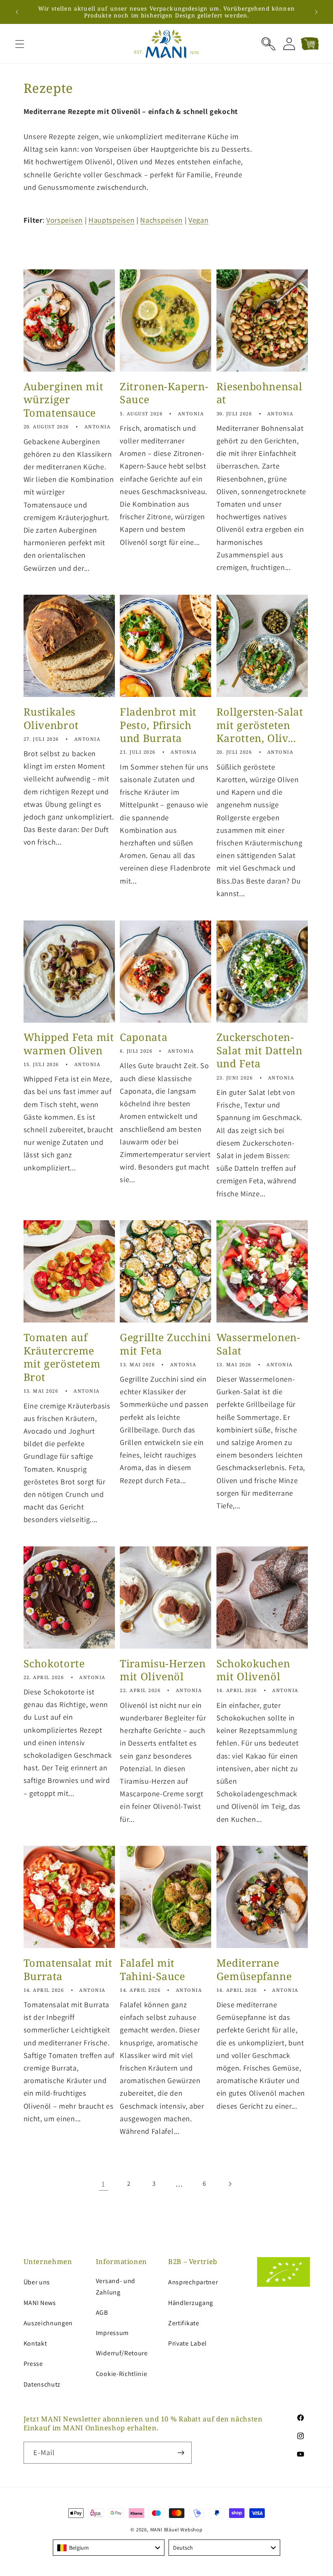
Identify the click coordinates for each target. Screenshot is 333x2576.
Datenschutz (42, 2384)
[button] (20, 44)
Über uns (37, 2282)
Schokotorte (54, 1663)
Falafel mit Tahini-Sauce (152, 1970)
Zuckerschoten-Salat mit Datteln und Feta (259, 1050)
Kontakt (35, 2343)
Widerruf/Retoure (122, 2353)
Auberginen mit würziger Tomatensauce (64, 400)
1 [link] (103, 2184)
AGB (102, 2313)
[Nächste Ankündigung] (316, 12)
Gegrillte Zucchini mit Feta (165, 1344)
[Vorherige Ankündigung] (17, 12)
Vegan (198, 220)
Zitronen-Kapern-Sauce (164, 393)
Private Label (187, 2343)
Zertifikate (184, 2323)
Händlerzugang (191, 2303)
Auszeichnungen (48, 2323)
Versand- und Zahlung (116, 2286)
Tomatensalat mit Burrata (68, 1970)
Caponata (144, 1037)
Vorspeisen (65, 220)
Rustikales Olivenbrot (51, 718)
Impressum (112, 2333)
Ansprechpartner (193, 2282)
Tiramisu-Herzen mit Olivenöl (163, 1670)
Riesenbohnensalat (259, 393)
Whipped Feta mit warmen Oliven (69, 1044)
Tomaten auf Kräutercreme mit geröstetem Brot (62, 1357)
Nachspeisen (161, 220)
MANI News (40, 2303)
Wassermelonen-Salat (258, 1344)
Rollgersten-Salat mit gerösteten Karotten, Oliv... (260, 725)
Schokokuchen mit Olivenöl (253, 1670)
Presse (33, 2364)
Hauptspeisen (111, 220)
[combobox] (109, 2548)
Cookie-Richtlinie (122, 2374)
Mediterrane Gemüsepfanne (254, 1970)
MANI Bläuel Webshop (176, 2530)
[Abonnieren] (181, 2453)
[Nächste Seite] (230, 2184)
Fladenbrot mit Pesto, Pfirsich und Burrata (158, 725)
